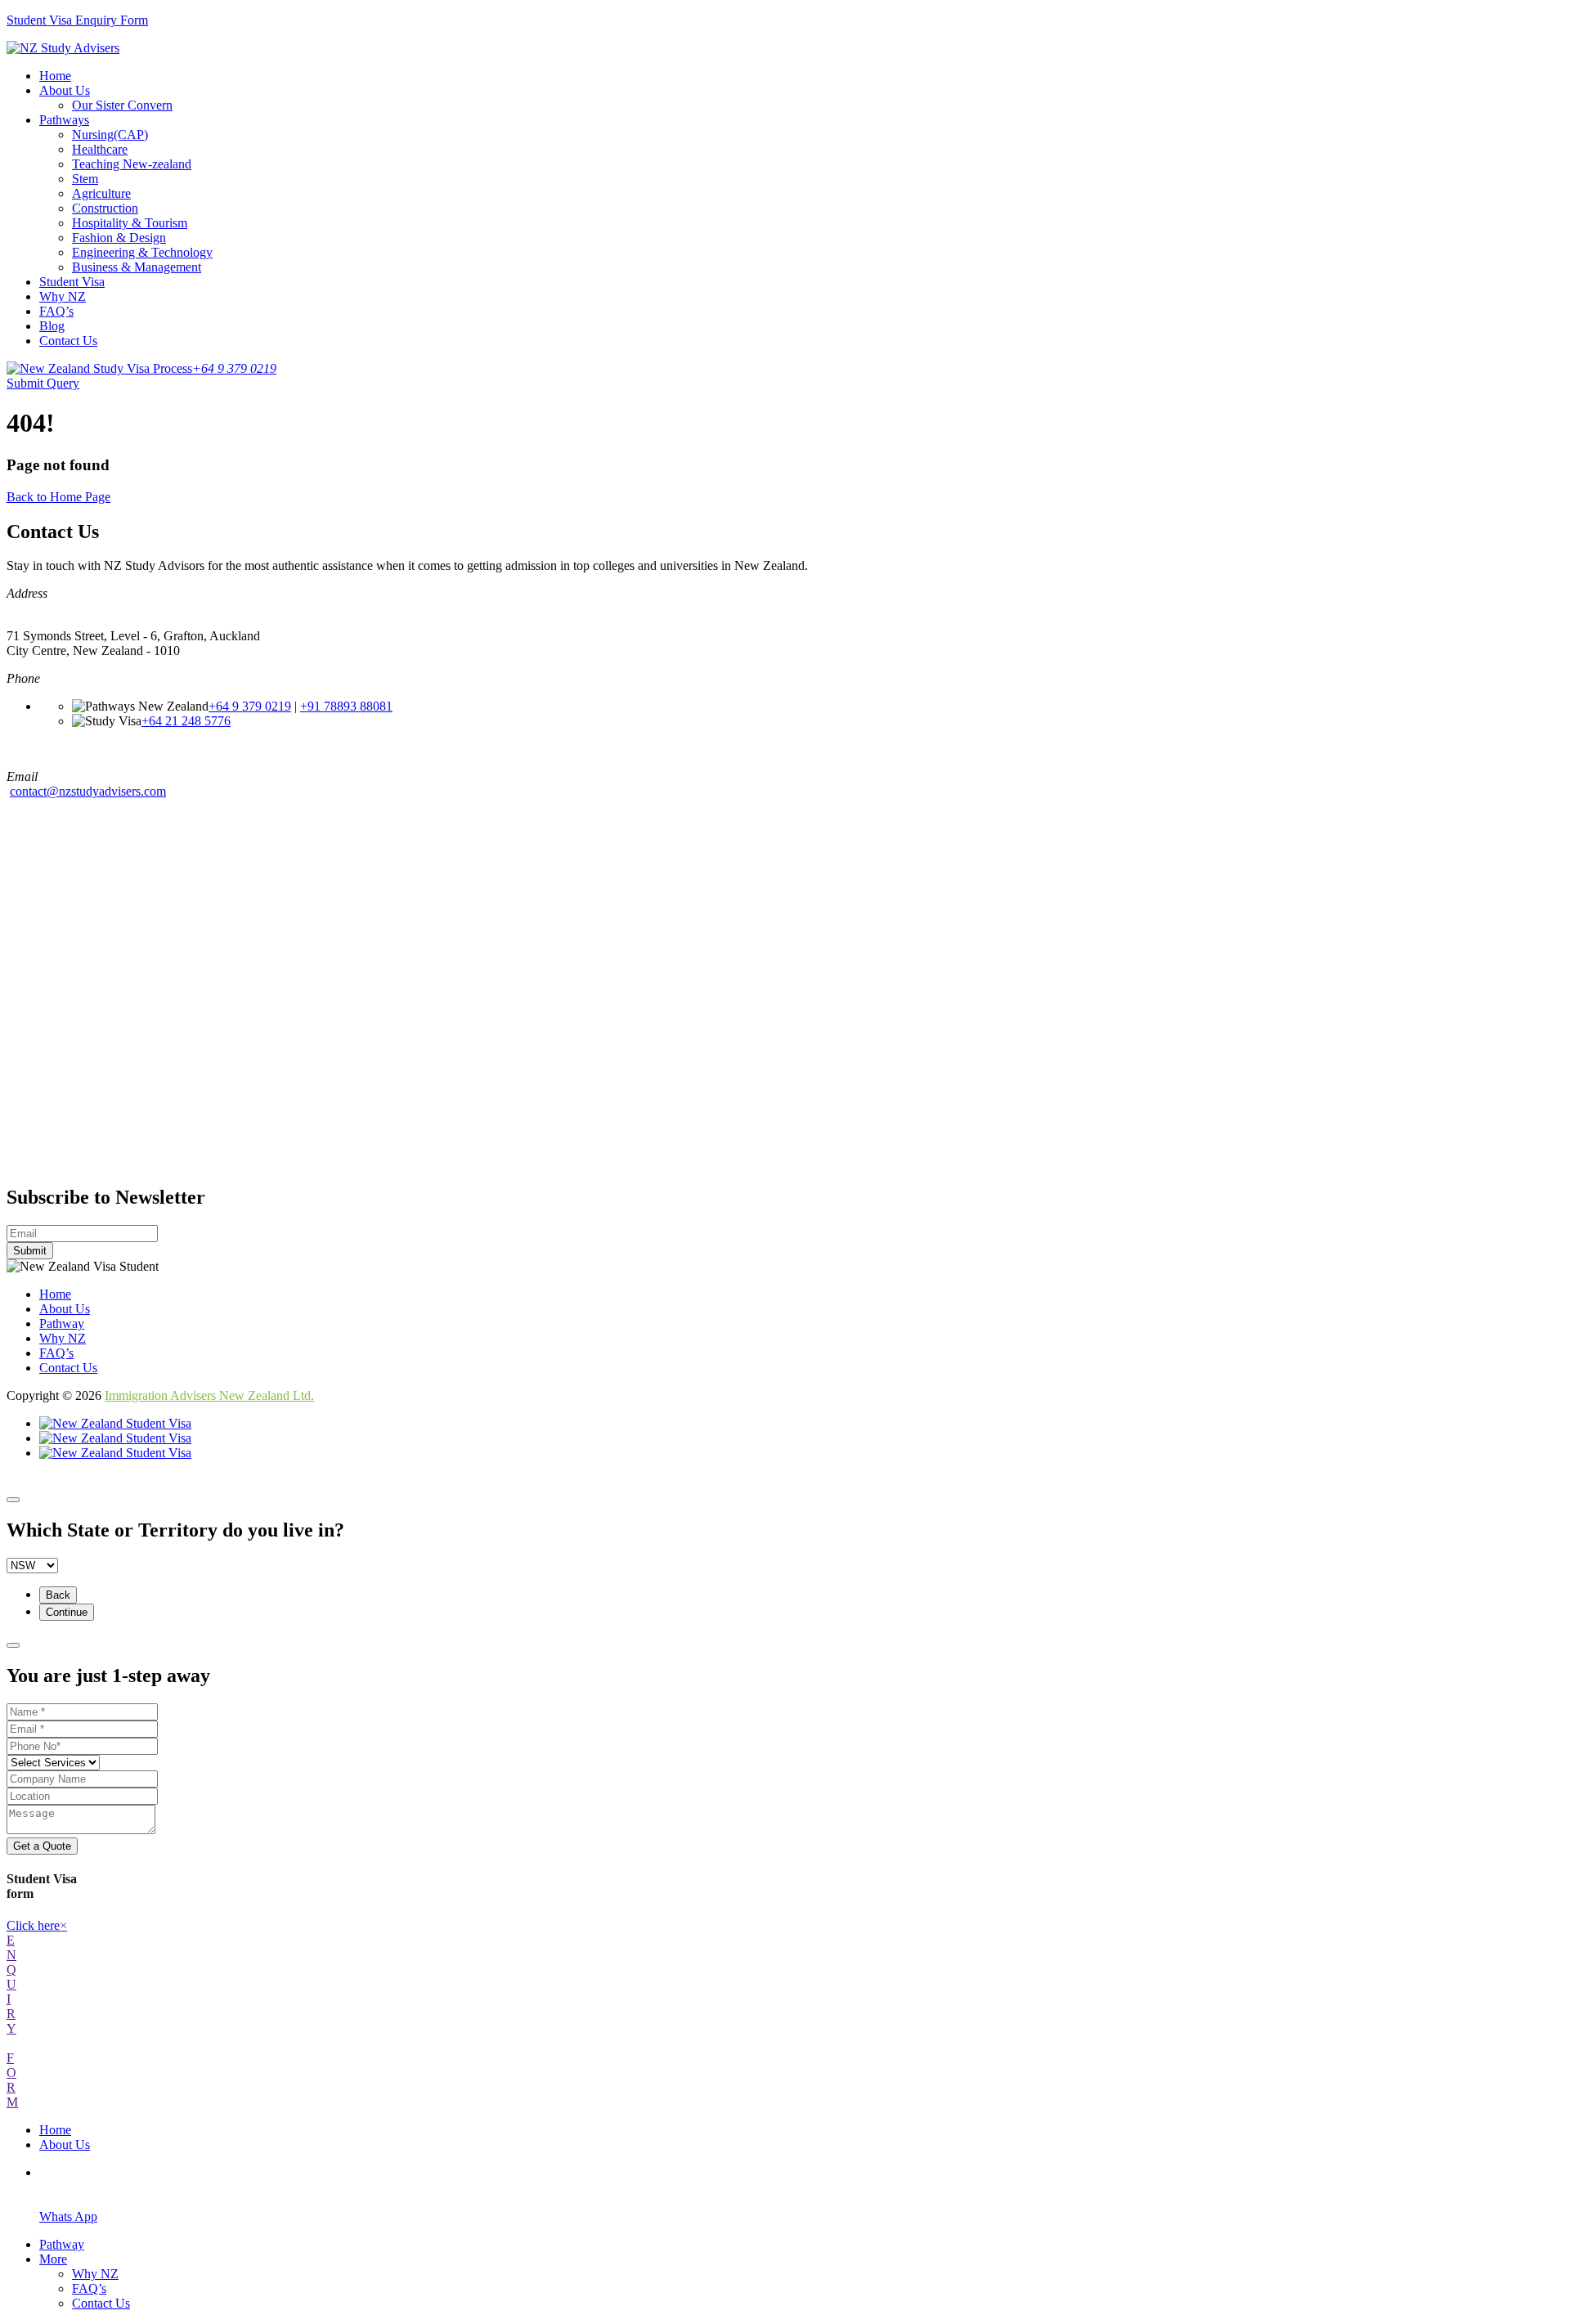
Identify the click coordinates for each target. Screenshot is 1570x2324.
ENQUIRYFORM (12, 2021)
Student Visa (72, 282)
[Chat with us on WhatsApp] (115, 1453)
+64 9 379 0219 (250, 706)
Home (55, 76)
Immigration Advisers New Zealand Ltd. (209, 1395)
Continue (67, 1612)
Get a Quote (42, 1846)
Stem (85, 179)
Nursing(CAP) (110, 135)
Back (58, 1595)
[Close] (13, 1500)
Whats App (68, 2216)
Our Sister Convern (122, 105)
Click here (33, 1925)
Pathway (62, 1324)
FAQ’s (56, 311)
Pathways (64, 120)
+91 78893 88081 (346, 706)
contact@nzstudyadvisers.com (88, 791)
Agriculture (101, 193)
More (53, 2259)
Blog (52, 326)
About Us (65, 90)
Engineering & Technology (142, 252)
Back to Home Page (58, 497)
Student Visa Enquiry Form (77, 20)
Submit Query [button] (43, 383)
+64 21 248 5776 (186, 721)
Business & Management (137, 267)
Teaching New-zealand (132, 164)
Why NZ (63, 296)
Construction (105, 208)
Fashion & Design (119, 238)
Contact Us (68, 341)
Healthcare (100, 149)
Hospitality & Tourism (130, 223)
